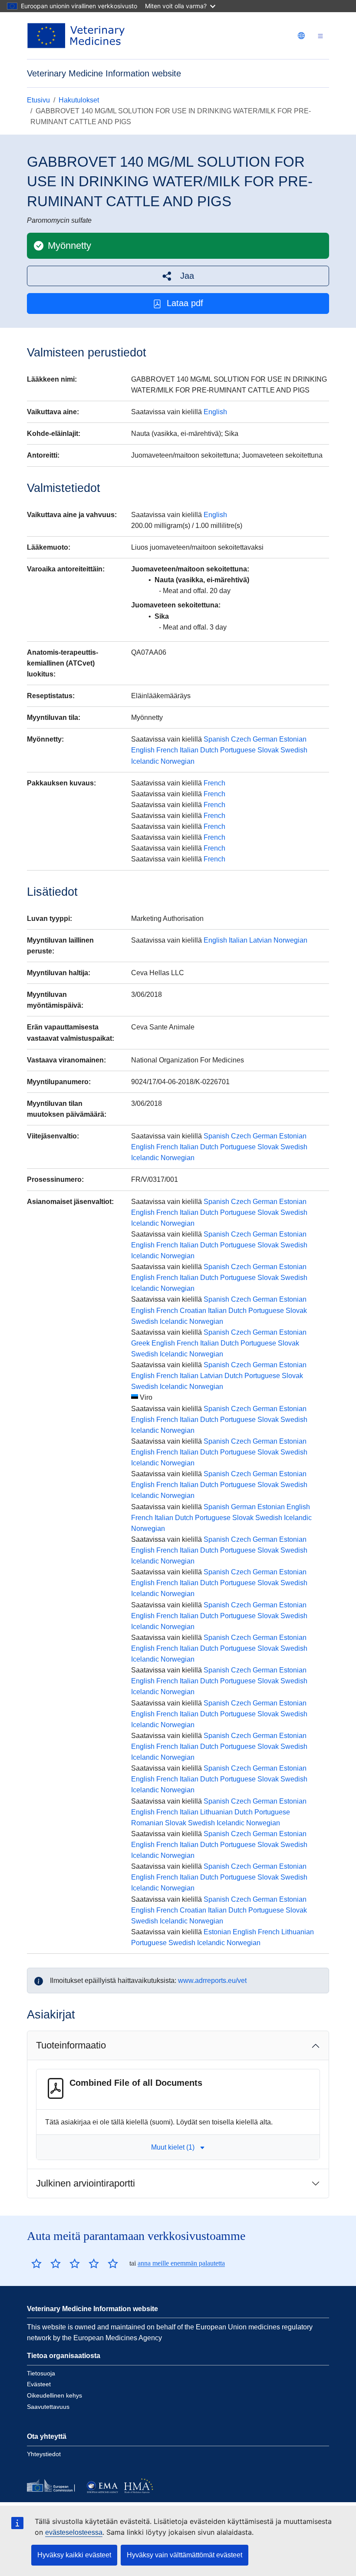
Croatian (193, 1311)
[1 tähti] (36, 2263)
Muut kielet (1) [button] (173, 2147)
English (215, 412)
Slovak (268, 750)
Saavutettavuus (48, 2407)
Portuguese (238, 750)
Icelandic (145, 761)
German (265, 739)
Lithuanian (216, 1812)
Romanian (147, 1823)
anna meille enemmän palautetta (181, 2263)
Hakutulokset (79, 100)
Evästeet (39, 2384)
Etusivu (38, 100)
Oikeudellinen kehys (54, 2395)
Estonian (293, 739)
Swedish (294, 750)
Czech (241, 739)
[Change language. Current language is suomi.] (301, 36)
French (167, 750)
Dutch (209, 750)
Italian (189, 750)
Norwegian (178, 761)
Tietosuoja (41, 2373)
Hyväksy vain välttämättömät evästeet (185, 2555)
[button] (178, 276)
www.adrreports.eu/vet (212, 1981)
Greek (140, 1343)
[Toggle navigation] (320, 36)
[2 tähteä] (46, 2263)
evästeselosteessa (74, 2532)
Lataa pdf (185, 303)
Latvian (260, 940)
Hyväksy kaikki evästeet (74, 2555)
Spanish (216, 739)
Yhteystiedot (44, 2454)
